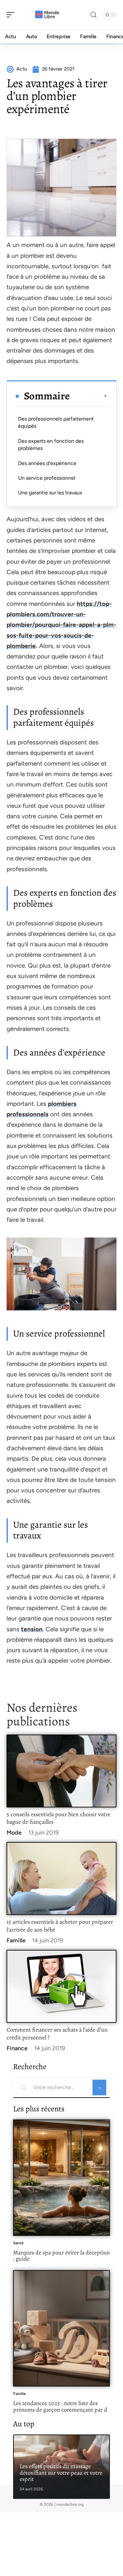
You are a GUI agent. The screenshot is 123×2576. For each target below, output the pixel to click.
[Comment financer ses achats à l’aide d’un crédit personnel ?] (61, 1986)
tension (32, 1629)
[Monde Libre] (47, 15)
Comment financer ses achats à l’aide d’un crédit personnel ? (57, 2034)
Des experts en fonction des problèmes (51, 445)
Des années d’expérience (47, 463)
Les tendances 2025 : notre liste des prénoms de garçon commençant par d (60, 2406)
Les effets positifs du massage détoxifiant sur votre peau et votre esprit (61, 2473)
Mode (14, 1833)
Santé (18, 2243)
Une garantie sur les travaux (50, 493)
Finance (17, 2048)
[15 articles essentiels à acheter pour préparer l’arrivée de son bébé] (61, 1878)
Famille (16, 1940)
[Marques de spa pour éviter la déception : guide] (61, 2178)
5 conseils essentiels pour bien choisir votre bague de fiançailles (59, 1818)
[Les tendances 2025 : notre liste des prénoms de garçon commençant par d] (61, 2328)
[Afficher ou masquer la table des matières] (89, 396)
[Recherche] (93, 15)
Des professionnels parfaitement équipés (56, 422)
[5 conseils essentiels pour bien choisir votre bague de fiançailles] (61, 1771)
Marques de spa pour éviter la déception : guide (61, 2256)
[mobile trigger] (12, 15)
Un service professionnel (47, 478)
